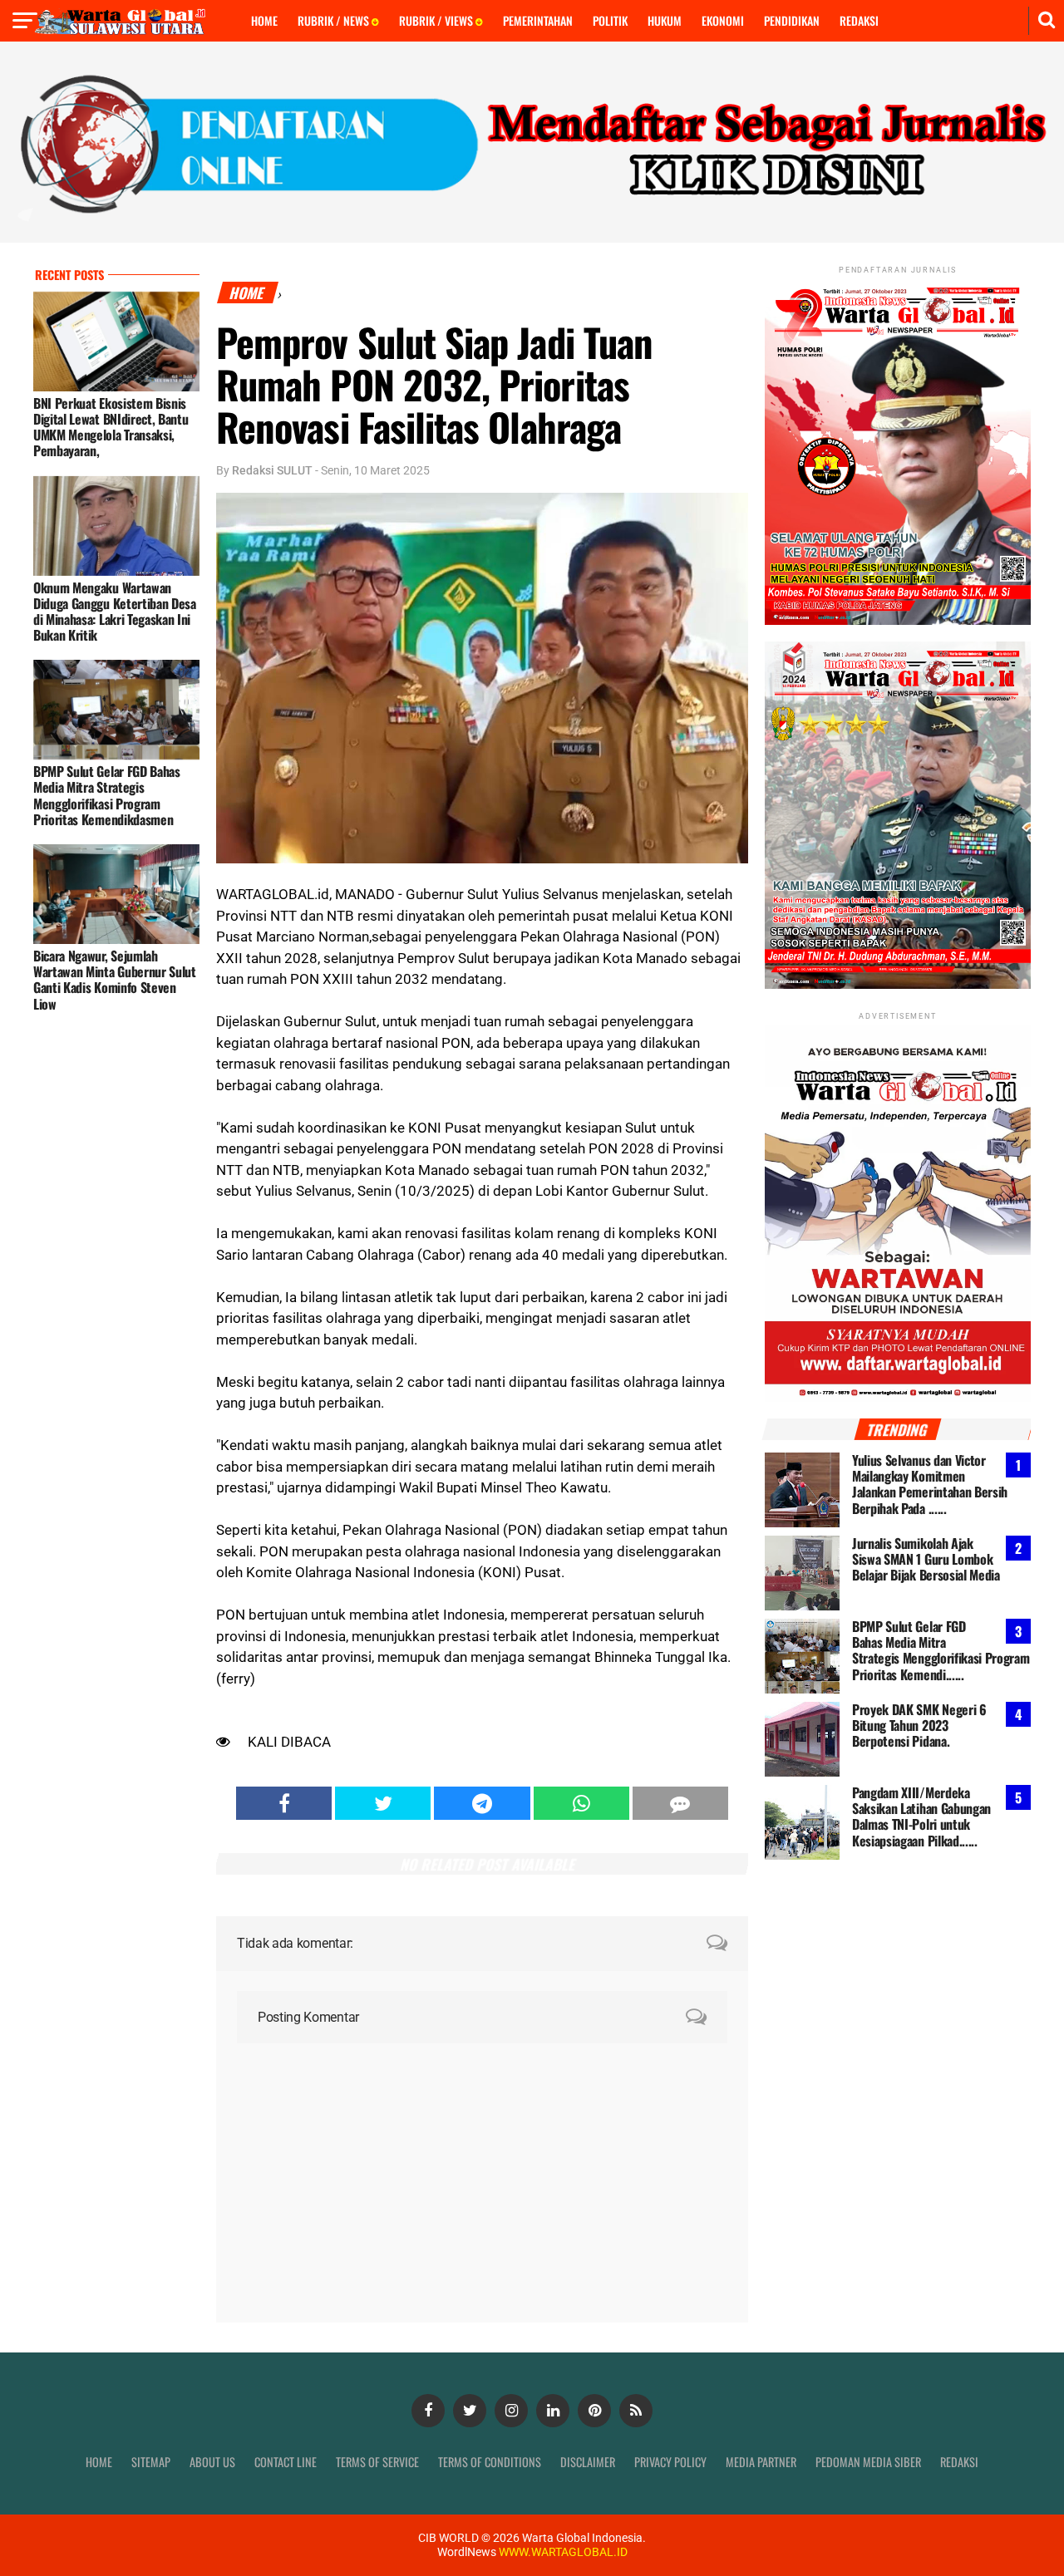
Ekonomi (723, 20)
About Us (212, 2462)
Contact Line (286, 2462)
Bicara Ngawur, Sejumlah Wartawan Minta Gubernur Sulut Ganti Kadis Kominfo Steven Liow (115, 980)
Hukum (665, 20)
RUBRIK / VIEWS (437, 20)
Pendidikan (792, 20)
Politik (610, 20)
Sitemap (151, 2462)
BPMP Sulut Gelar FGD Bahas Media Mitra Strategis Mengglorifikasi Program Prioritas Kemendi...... (941, 1650)
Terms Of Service (377, 2462)
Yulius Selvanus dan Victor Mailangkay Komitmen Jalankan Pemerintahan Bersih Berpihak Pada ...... (930, 1484)
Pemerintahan (538, 20)
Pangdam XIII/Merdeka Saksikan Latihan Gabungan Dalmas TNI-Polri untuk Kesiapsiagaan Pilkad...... (921, 1816)
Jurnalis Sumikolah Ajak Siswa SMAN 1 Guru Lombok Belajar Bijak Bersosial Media (926, 1559)
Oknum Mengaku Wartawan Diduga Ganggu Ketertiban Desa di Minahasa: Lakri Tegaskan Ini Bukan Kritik (115, 612)
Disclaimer (588, 2462)
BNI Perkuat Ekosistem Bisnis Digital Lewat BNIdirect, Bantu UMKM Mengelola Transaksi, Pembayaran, (111, 427)
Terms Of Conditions (490, 2462)
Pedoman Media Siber (868, 2462)
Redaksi (859, 20)
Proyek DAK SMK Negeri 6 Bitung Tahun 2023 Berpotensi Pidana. (919, 1725)
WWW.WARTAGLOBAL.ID (562, 2552)
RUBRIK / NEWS (335, 20)
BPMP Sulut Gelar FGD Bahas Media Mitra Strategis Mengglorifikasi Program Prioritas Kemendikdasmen (107, 795)
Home (264, 20)
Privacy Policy (670, 2462)
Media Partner (761, 2462)
